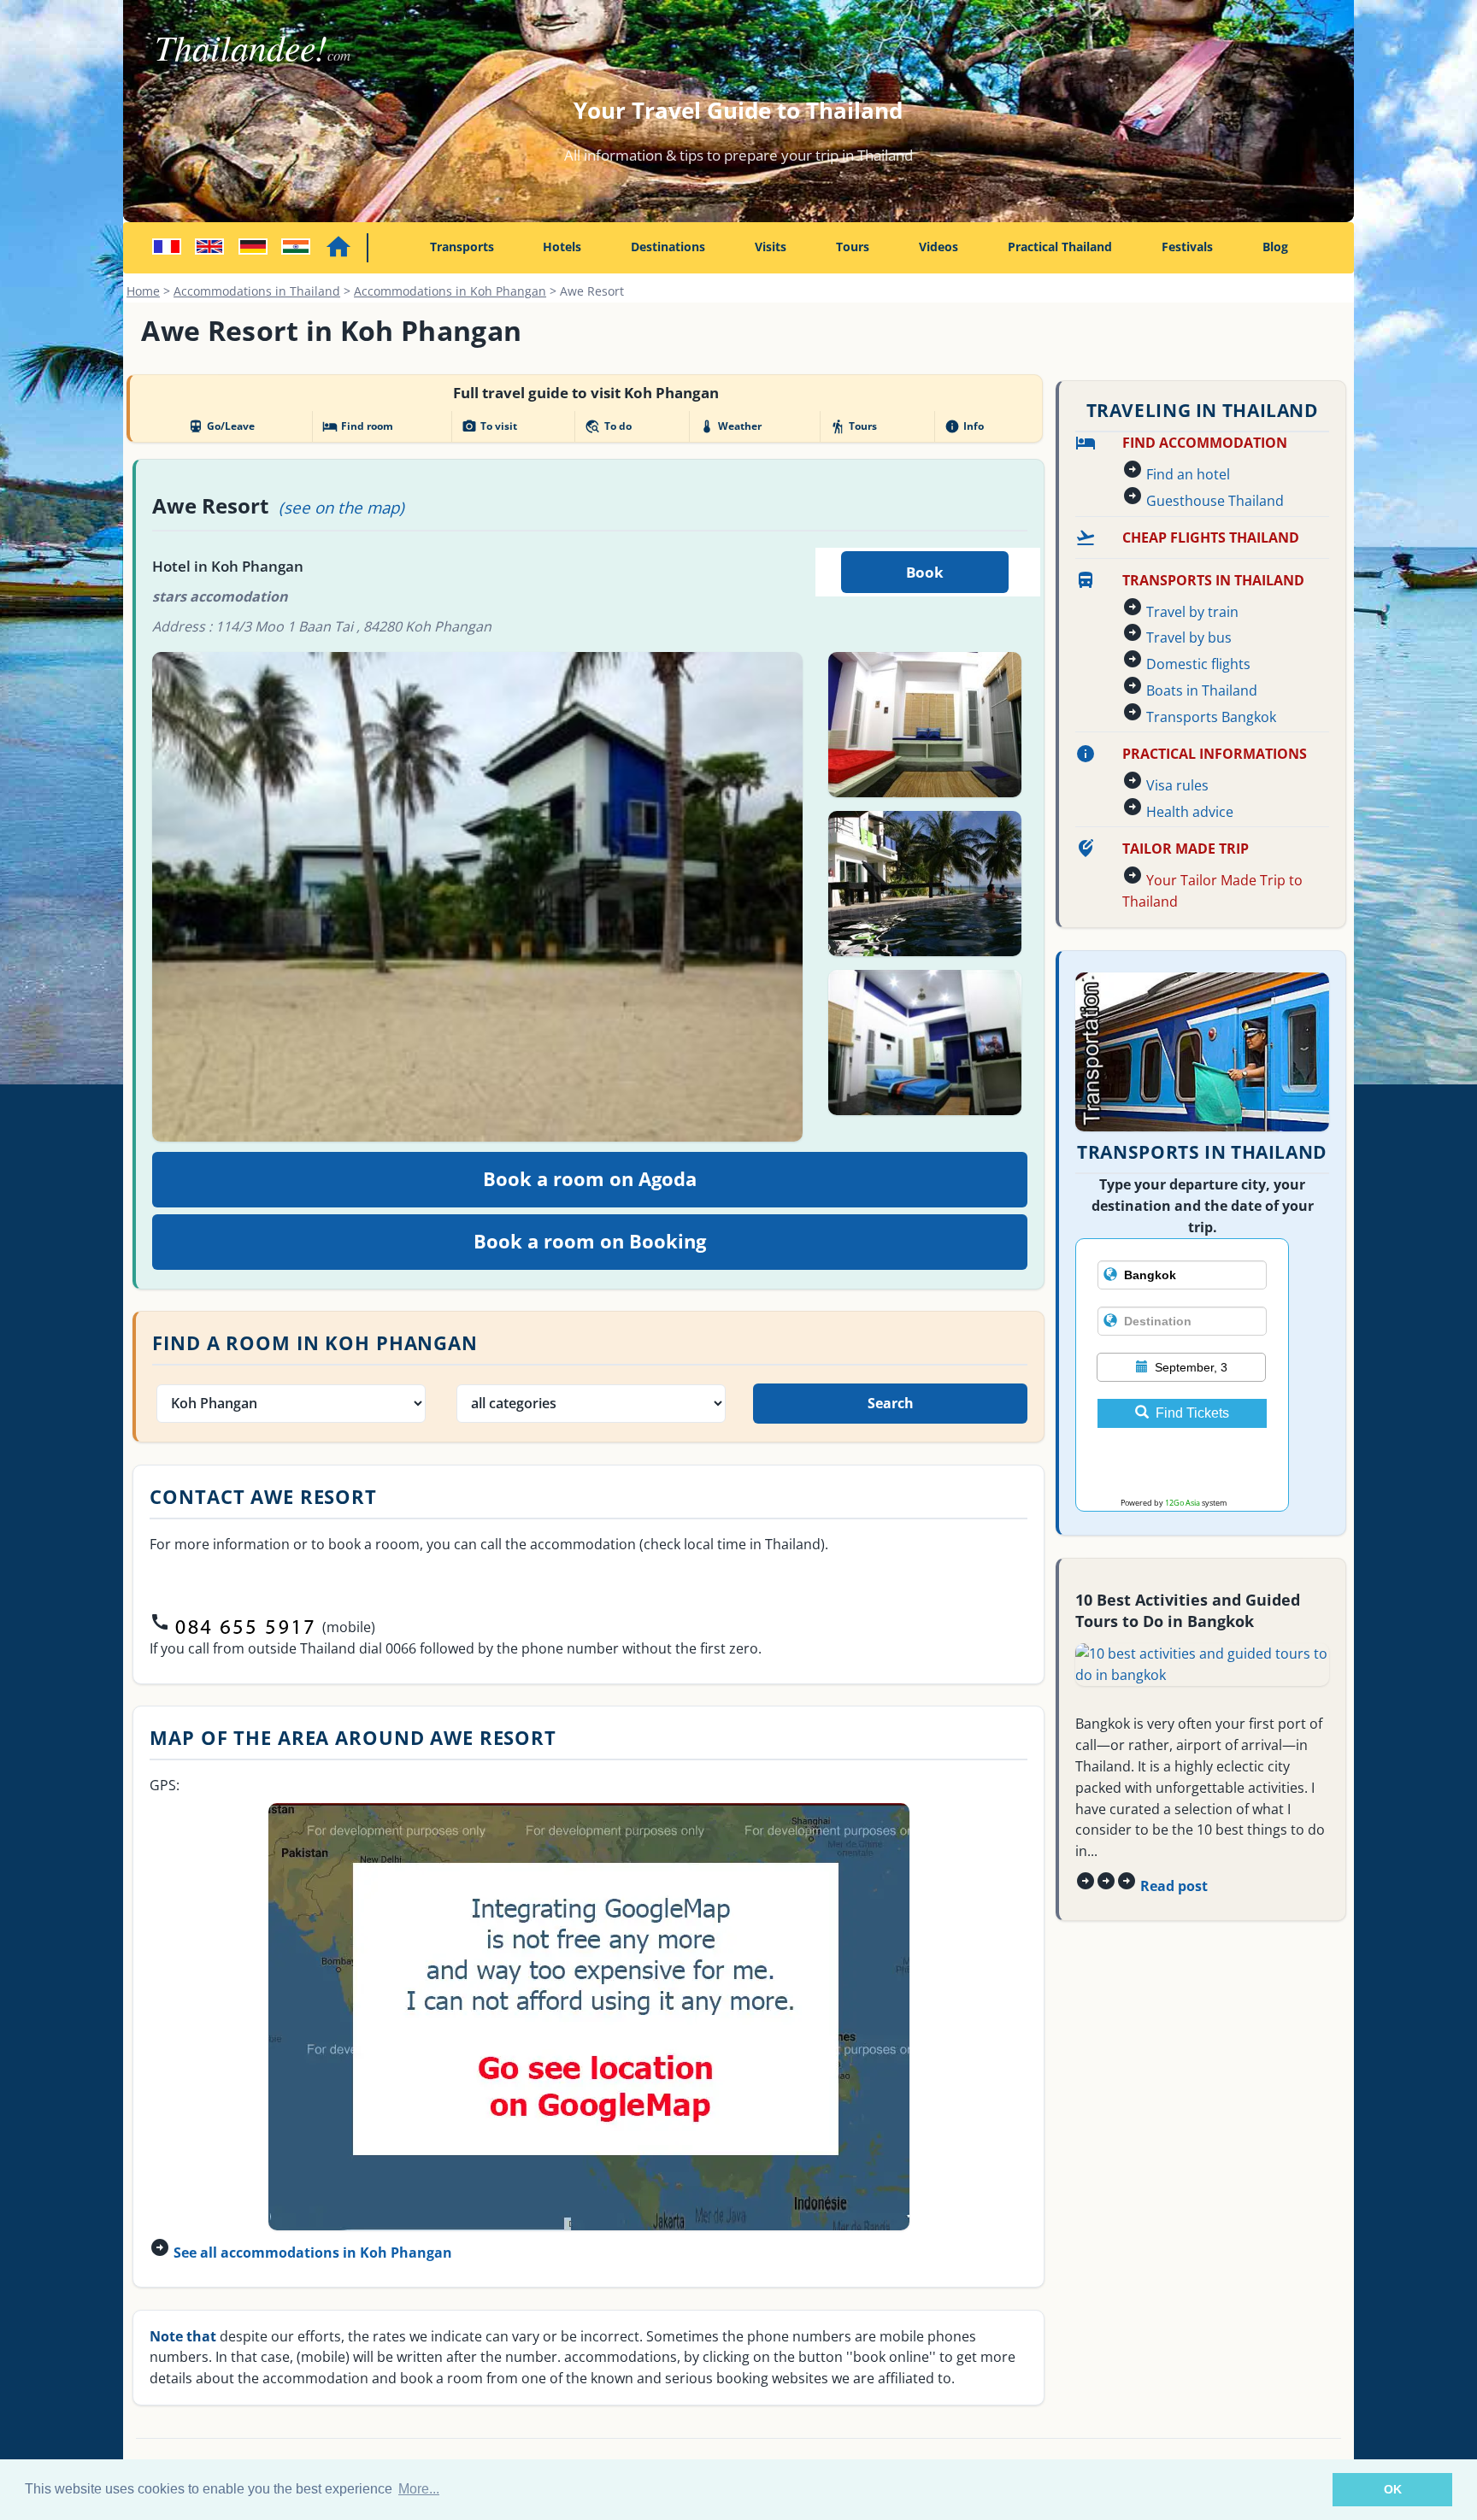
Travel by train (1192, 612)
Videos (939, 247)
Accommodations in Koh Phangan (450, 291)
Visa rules (1177, 785)
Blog (1275, 247)
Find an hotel (1188, 474)
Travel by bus (1189, 637)
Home (143, 291)
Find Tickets (1192, 1413)
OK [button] (1393, 2489)
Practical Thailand (1060, 247)
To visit (489, 426)
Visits (771, 247)
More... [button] (419, 2489)
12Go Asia (1183, 1503)
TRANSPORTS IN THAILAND (1213, 580)
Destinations (668, 247)
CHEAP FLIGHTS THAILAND (1211, 537)
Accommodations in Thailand (257, 291)
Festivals (1187, 247)
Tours (853, 247)
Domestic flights (1198, 664)
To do (608, 426)
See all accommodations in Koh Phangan (313, 2253)
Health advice (1190, 812)
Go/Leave (221, 426)
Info (964, 426)
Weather (730, 426)
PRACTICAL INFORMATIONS (1215, 754)
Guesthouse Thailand (1215, 501)
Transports (462, 247)
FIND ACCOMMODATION (1205, 443)
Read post (1174, 1886)
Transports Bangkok (1211, 717)
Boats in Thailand (1202, 690)
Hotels (562, 247)
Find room (358, 426)
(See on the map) (341, 507)
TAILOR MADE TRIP (1186, 849)
